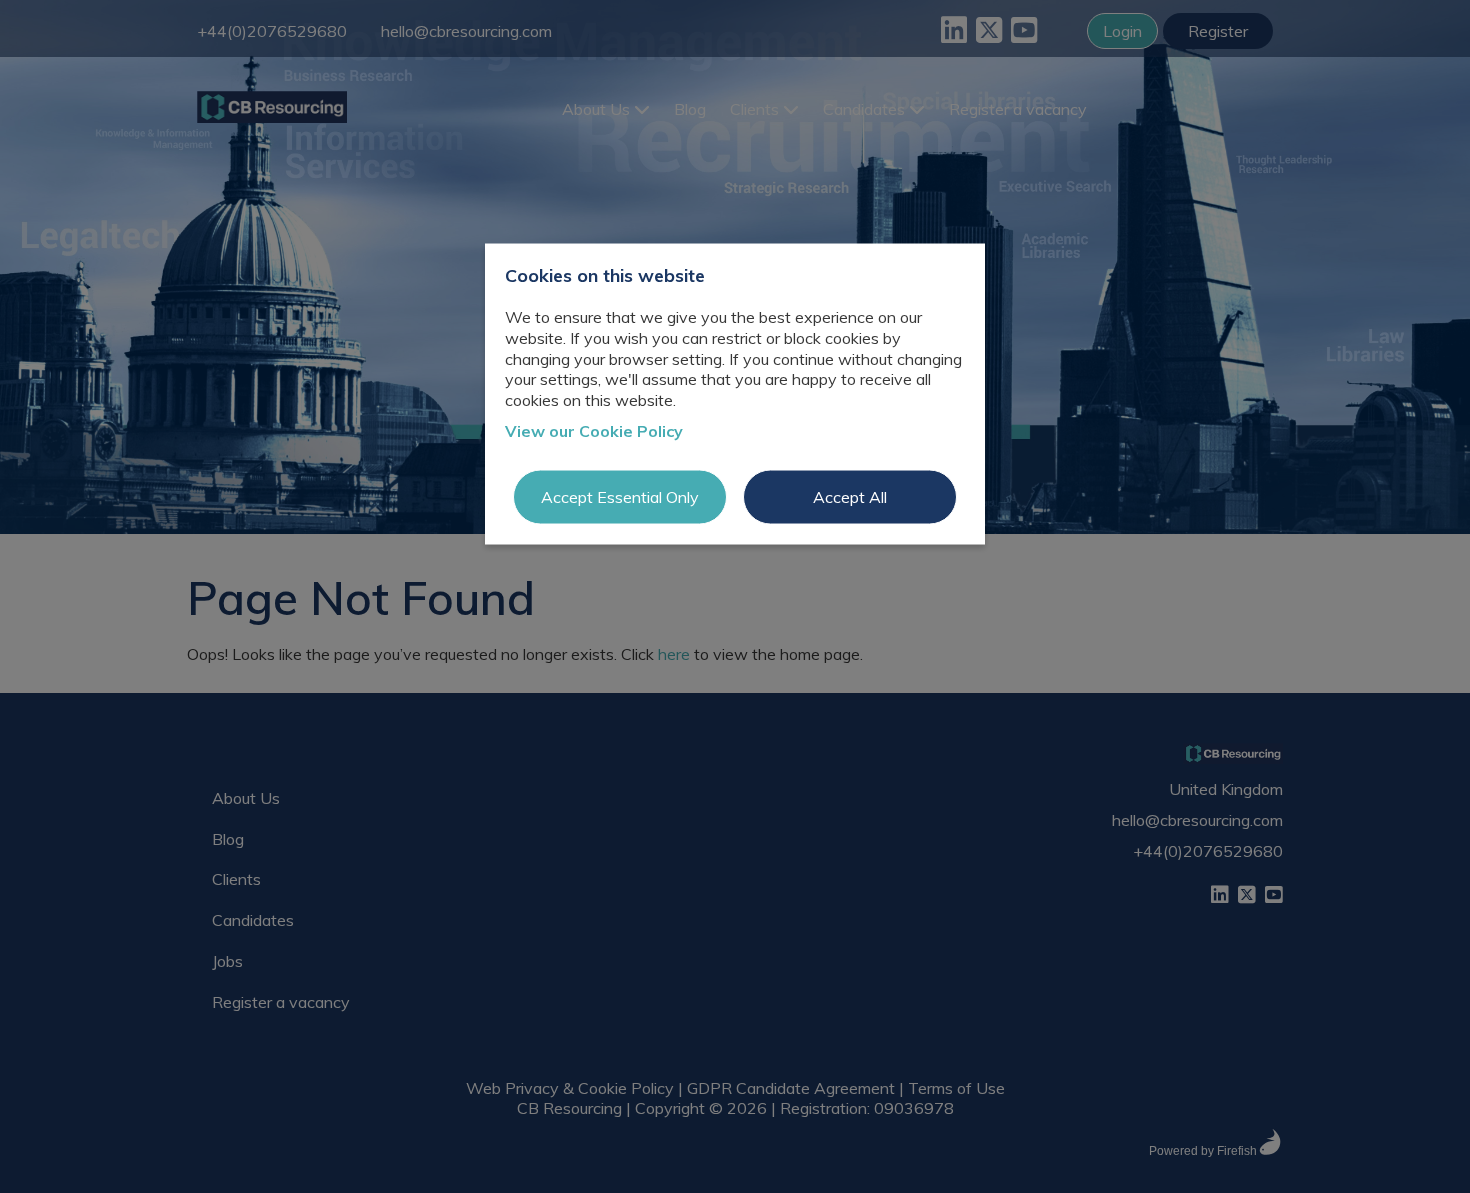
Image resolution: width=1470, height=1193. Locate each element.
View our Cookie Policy (594, 431)
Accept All (850, 496)
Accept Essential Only (620, 496)
